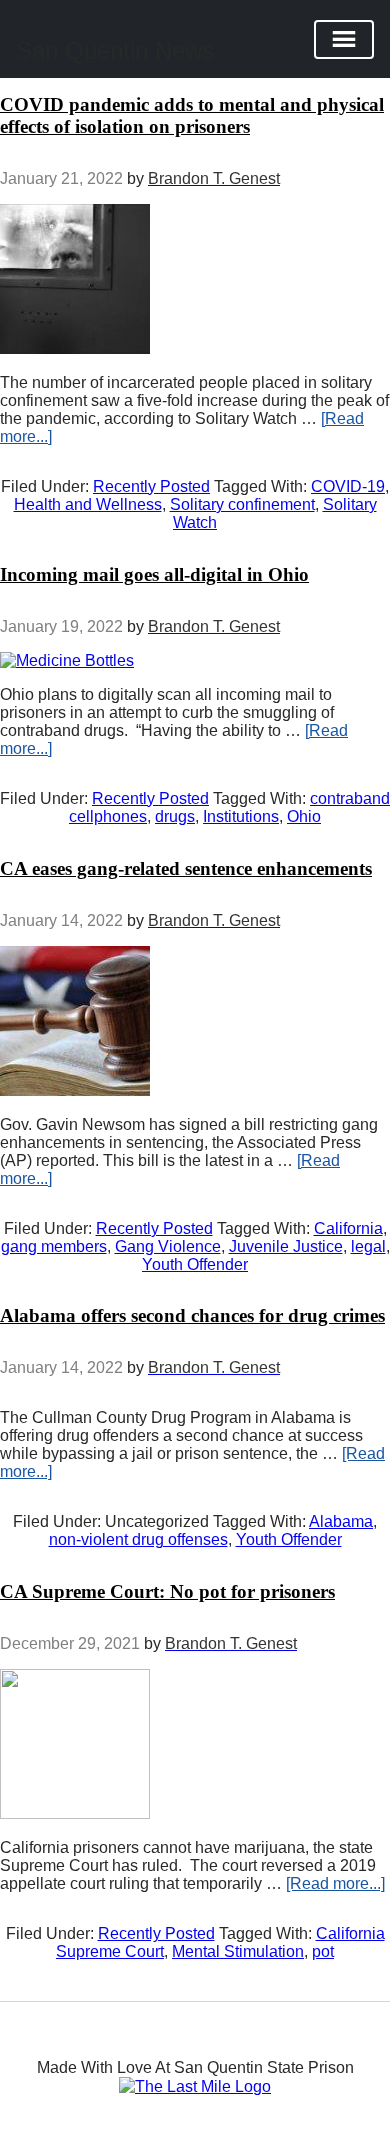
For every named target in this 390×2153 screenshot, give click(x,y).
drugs (175, 816)
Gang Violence (168, 1246)
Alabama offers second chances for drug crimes (192, 1315)
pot (323, 1951)
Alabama (341, 1521)
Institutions (241, 816)
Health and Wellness (88, 504)
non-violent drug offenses (138, 1539)
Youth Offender (195, 1264)
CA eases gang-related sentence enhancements (186, 868)
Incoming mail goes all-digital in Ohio (154, 574)
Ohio (304, 816)
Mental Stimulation (238, 1951)
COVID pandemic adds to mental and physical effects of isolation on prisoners (192, 115)
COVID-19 (348, 486)
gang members (54, 1246)
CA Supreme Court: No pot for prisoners (167, 1591)
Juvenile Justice (286, 1246)
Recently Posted (151, 486)
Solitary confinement (242, 504)
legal (368, 1246)
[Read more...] (335, 1883)
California (348, 1228)
